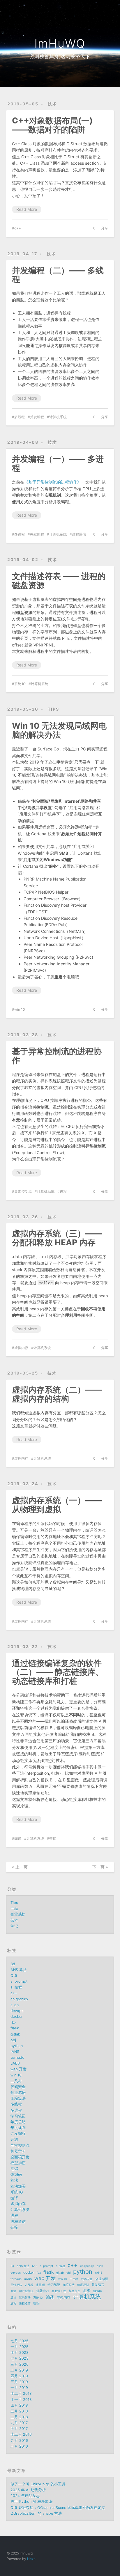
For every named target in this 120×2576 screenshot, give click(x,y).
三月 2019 (19, 2382)
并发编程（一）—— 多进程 (58, 463)
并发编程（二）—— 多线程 (58, 275)
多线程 (20, 417)
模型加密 (18, 2163)
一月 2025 (20, 2347)
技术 (52, 104)
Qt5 (14, 1976)
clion (15, 2005)
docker (17, 2017)
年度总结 (18, 2122)
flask (15, 2028)
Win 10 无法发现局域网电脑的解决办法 (59, 730)
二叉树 (16, 2081)
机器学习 (18, 2151)
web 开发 (18, 2069)
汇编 (14, 2169)
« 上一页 (20, 1867)
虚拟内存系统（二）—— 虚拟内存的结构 (57, 1394)
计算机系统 (58, 417)
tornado (17, 2057)
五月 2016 (19, 2446)
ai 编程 (16, 1987)
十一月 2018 (21, 2400)
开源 (14, 2139)
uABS (15, 2063)
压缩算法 (18, 2098)
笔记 (14, 1926)
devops (17, 2011)
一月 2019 (19, 2388)
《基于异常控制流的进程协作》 (53, 482)
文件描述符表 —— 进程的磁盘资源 (59, 581)
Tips (53, 709)
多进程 (20, 534)
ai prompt (19, 1981)
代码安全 (18, 2087)
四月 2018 (19, 2405)
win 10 (20, 1009)
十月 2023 (20, 2353)
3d (13, 1964)
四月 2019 (19, 2376)
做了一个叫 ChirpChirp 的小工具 (38, 2484)
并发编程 (37, 417)
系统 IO (20, 684)
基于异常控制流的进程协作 (57, 1056)
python (17, 2046)
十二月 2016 (21, 2434)
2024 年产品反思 (25, 2496)
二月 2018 (19, 2417)
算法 (14, 2180)
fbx (13, 2022)
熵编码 (16, 2174)
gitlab (15, 2034)
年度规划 (18, 2128)
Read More (27, 209)
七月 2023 (20, 2358)
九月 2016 (19, 2441)
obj (13, 2040)
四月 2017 (19, 2429)
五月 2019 (19, 2370)
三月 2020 (20, 2364)
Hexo (31, 2559)
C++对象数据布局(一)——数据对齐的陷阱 (52, 125)
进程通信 (79, 534)
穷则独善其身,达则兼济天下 (60, 56)
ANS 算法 (19, 1970)
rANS (15, 2052)
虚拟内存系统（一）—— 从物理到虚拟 (57, 1505)
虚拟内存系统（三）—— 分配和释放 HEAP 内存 (57, 1238)
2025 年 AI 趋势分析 (28, 2490)
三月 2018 (19, 2411)
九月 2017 (19, 2423)
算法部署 (18, 2186)
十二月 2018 (21, 2393)
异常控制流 (23, 1191)
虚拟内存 (21, 1348)
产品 (14, 1908)
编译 (18, 1838)
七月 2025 (20, 2341)
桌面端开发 (20, 2157)
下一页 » (100, 1867)
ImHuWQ (60, 43)
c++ (18, 228)
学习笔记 (18, 2116)
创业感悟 (18, 1914)
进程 (63, 1191)
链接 (53, 1838)
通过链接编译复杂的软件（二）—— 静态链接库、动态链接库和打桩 (58, 1672)
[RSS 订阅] (98, 8)
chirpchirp (19, 1999)
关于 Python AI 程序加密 (31, 2502)
